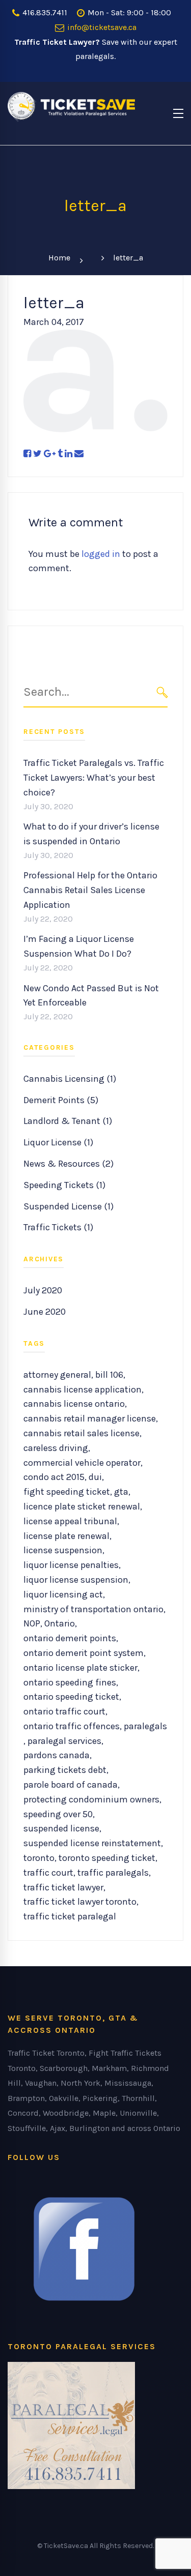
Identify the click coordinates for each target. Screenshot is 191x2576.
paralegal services (64, 1741)
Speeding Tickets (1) (64, 1185)
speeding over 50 (58, 1814)
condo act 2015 (54, 1477)
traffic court (48, 1873)
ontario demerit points (70, 1638)
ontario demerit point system (84, 1653)
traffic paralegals (113, 1873)
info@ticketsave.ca (101, 27)
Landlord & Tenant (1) (68, 1121)
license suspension (63, 1550)
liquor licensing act (63, 1594)
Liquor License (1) (58, 1142)
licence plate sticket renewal (82, 1506)
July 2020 (43, 1290)
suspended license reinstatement (92, 1843)
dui (95, 1477)
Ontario (60, 1623)
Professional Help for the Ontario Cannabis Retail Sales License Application (90, 890)
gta (121, 1492)
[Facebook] (27, 454)
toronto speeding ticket (107, 1858)
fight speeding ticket (67, 1492)
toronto (39, 1858)
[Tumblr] (60, 454)
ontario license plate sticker (80, 1668)
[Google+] (50, 454)
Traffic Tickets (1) (58, 1227)
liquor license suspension (76, 1580)
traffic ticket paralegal (70, 1916)
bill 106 (109, 1375)
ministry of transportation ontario (93, 1609)
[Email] (79, 454)
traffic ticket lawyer (63, 1887)
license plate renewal (66, 1536)
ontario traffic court (64, 1711)
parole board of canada (71, 1785)
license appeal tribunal (70, 1521)
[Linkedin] (69, 454)
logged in (101, 554)
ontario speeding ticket (71, 1697)
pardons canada (57, 1755)
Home (59, 258)
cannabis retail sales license (81, 1433)
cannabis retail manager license (90, 1418)
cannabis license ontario (74, 1404)
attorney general (57, 1375)
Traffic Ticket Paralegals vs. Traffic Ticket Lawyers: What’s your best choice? (94, 778)
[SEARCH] (162, 692)
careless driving (56, 1448)
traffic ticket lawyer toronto (80, 1902)
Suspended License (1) (69, 1206)
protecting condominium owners (91, 1799)
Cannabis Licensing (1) (70, 1079)
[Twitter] (37, 454)
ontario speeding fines (70, 1682)
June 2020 (45, 1312)
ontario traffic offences (72, 1726)
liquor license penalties (71, 1565)
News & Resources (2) (69, 1164)
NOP (32, 1623)
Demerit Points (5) (61, 1100)
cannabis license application (83, 1389)
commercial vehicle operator (82, 1463)
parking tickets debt (65, 1770)
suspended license (61, 1828)
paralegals (145, 1726)
